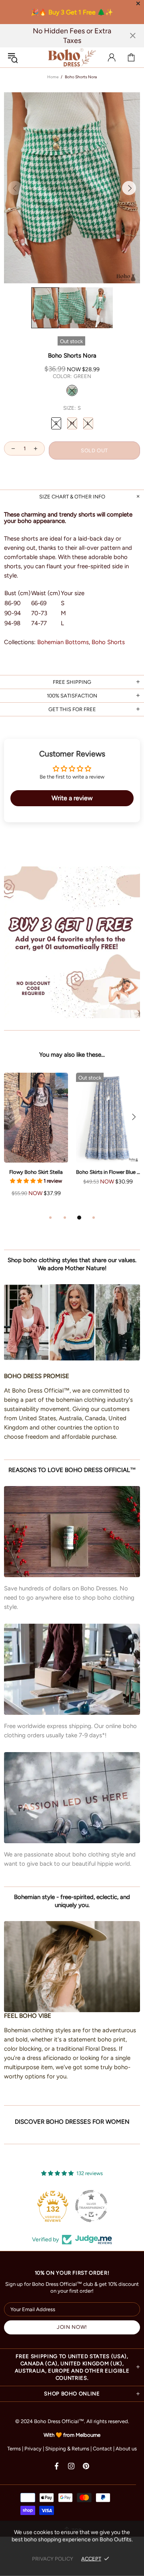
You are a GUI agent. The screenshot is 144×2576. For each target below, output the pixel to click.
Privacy (33, 2449)
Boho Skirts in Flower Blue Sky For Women (108, 1172)
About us (126, 2449)
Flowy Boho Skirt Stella (36, 1172)
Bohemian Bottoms (63, 642)
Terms (14, 2449)
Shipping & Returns (67, 2449)
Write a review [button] (72, 798)
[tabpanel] (36, 1143)
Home (53, 77)
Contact (102, 2449)
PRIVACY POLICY (53, 2559)
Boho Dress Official (72, 57)
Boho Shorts (108, 642)
